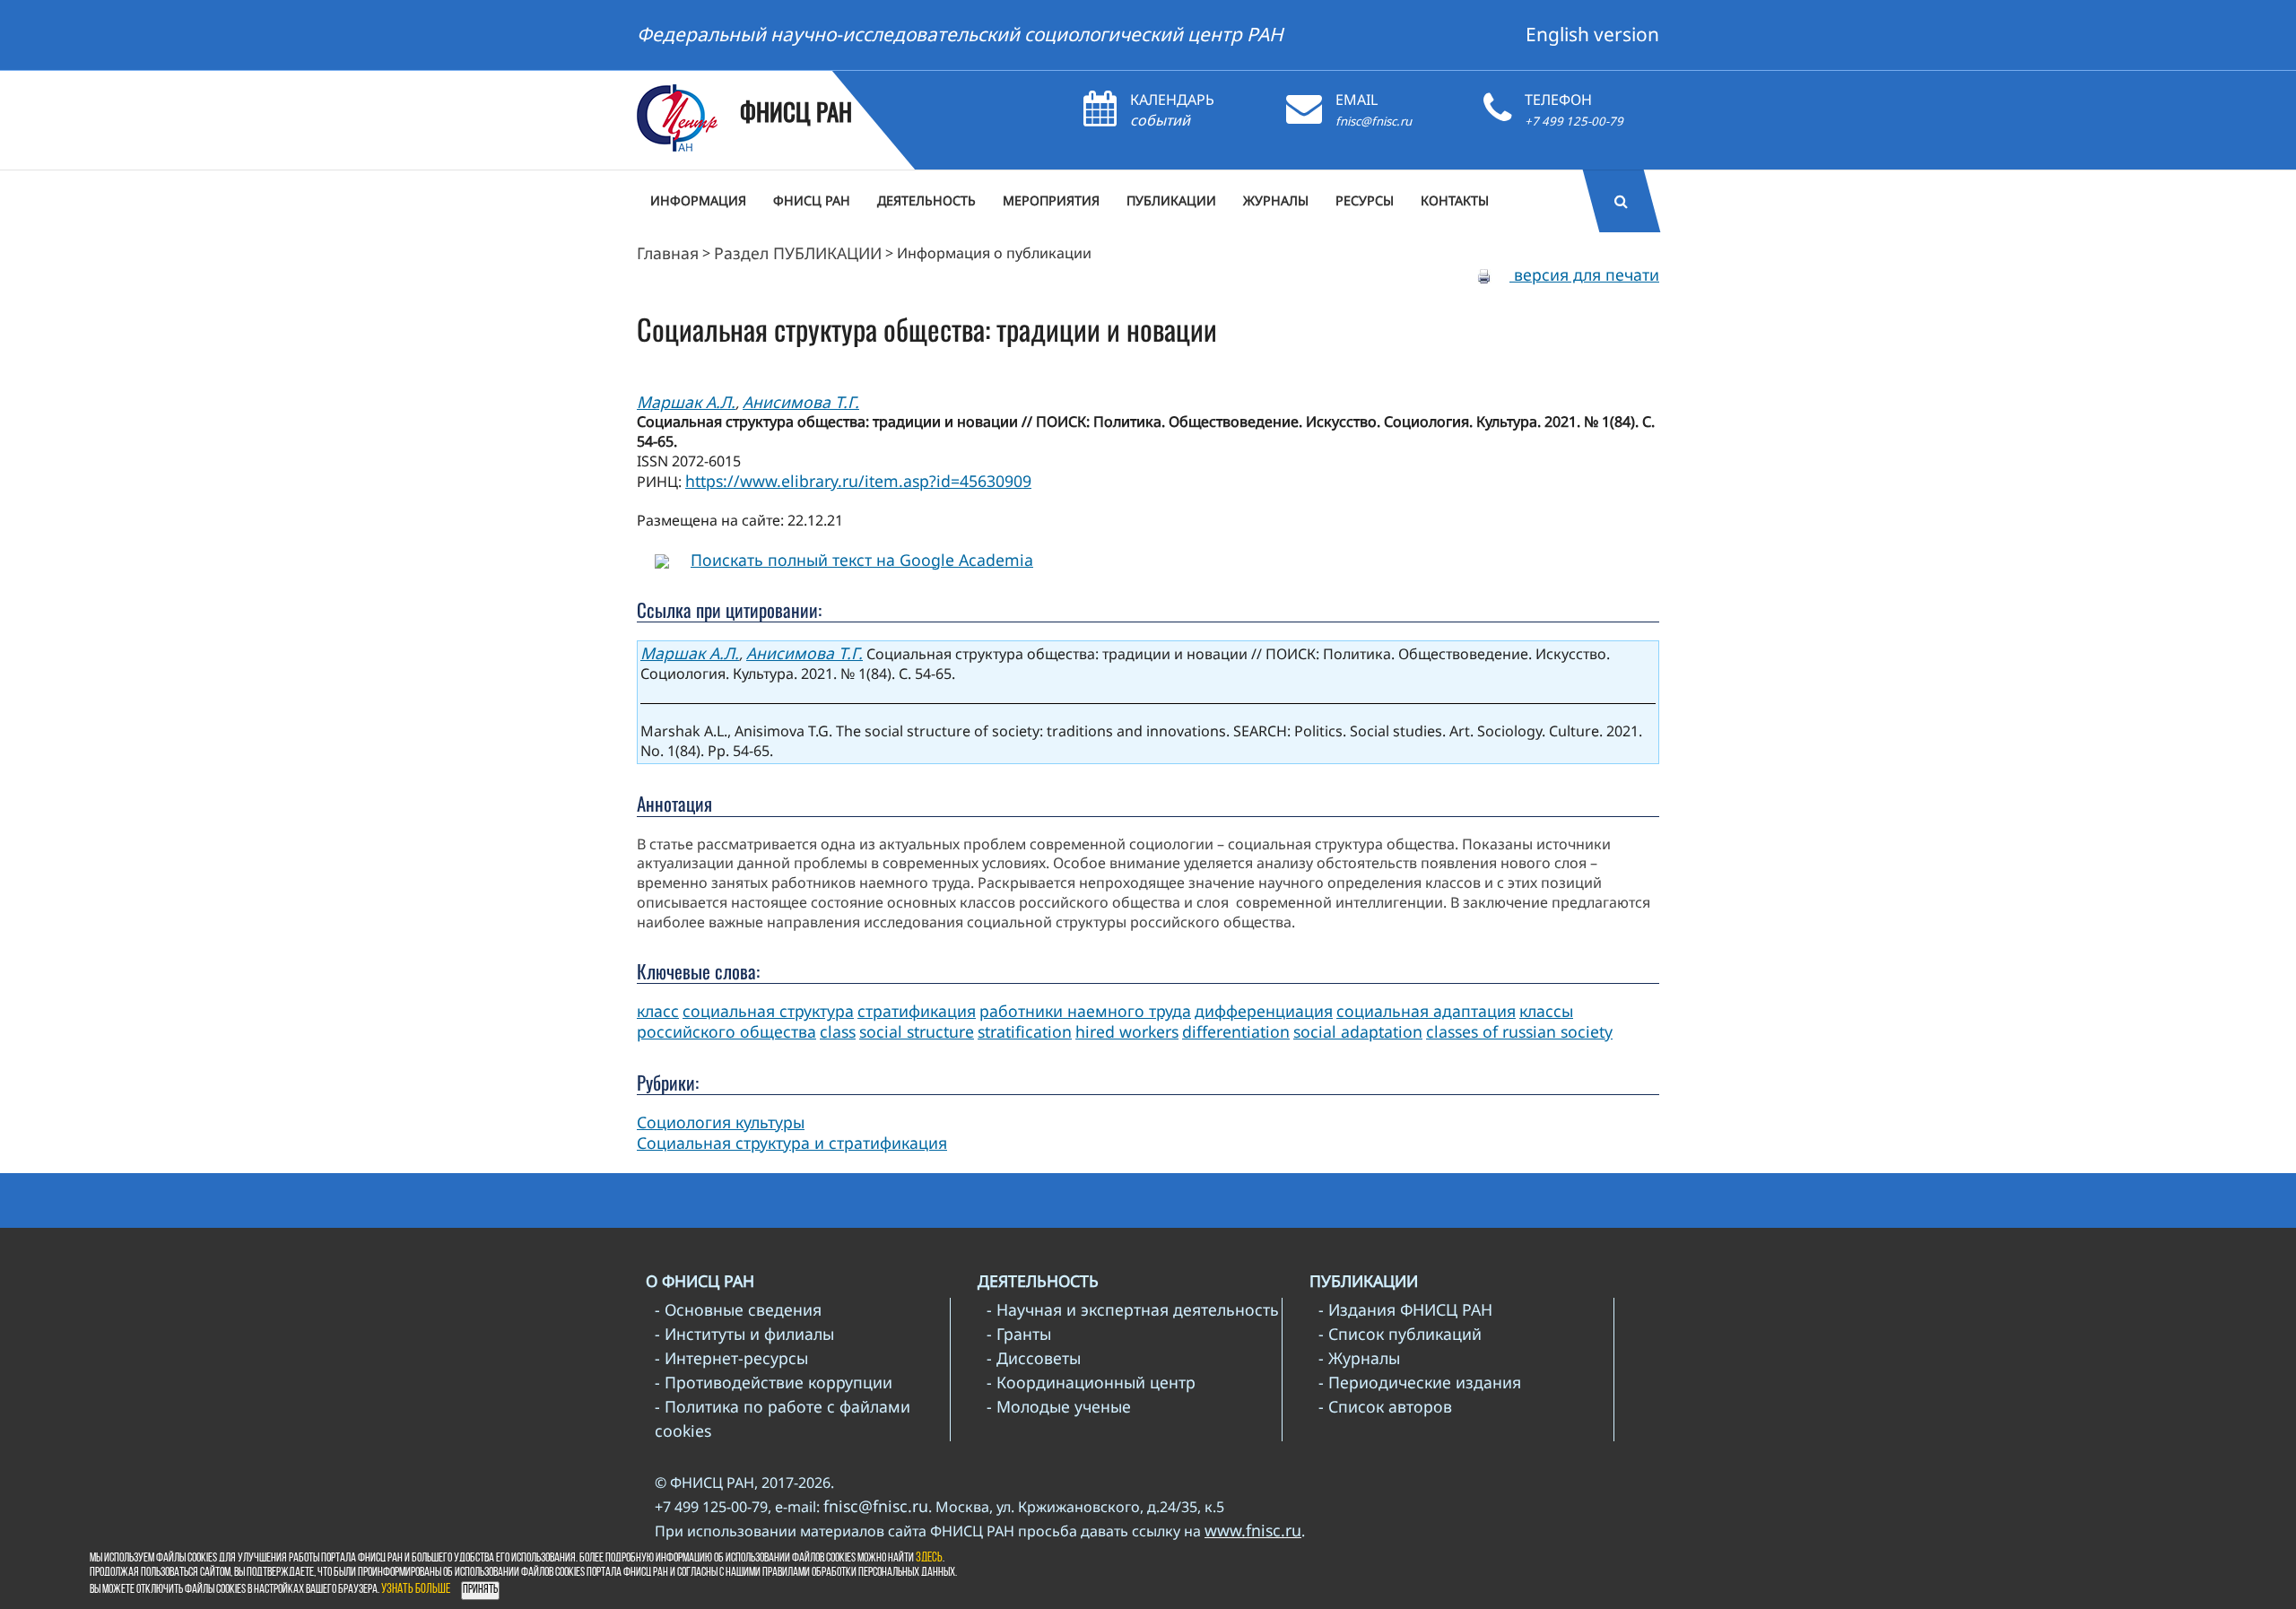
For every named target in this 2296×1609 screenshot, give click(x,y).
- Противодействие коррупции (774, 1382)
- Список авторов (1385, 1406)
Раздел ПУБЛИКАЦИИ (798, 253)
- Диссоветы (1034, 1358)
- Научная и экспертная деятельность (1133, 1309)
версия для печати (1584, 274)
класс (658, 1011)
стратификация (917, 1011)
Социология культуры (721, 1122)
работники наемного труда (1085, 1011)
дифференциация (1264, 1011)
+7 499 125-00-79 (1574, 121)
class (838, 1031)
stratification (1025, 1031)
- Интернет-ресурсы (731, 1358)
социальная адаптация (1426, 1011)
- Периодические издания (1420, 1382)
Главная (668, 253)
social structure (917, 1031)
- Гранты (1019, 1334)
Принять (480, 1590)
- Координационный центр (1091, 1382)
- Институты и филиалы (744, 1334)
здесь (929, 1558)
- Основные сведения (738, 1309)
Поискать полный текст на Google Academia (862, 560)
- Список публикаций (1400, 1334)
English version (1592, 34)
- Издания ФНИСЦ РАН (1405, 1309)
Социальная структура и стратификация (792, 1143)
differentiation (1236, 1031)
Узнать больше (416, 1590)
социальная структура (768, 1011)
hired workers (1127, 1031)
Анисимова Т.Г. (801, 402)
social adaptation (1358, 1031)
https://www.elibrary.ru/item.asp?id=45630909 (858, 481)
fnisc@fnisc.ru (1374, 121)
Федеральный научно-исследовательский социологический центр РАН (960, 34)
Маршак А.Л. (686, 402)
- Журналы (1359, 1358)
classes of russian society (1519, 1031)
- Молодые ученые (1059, 1406)
